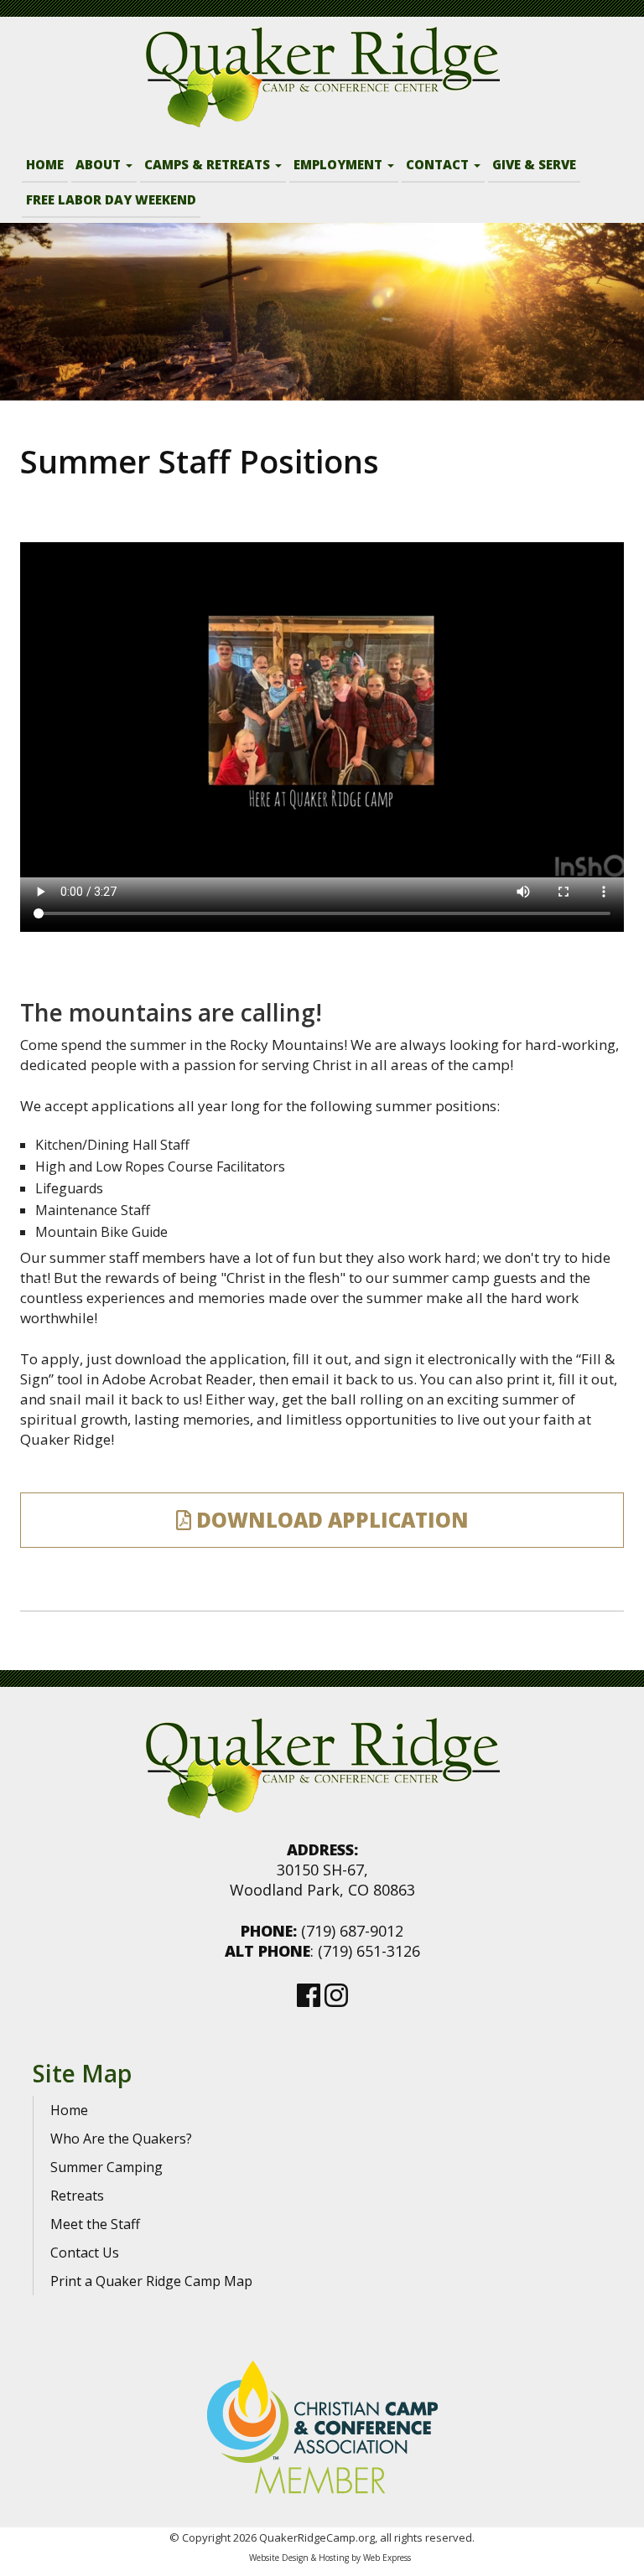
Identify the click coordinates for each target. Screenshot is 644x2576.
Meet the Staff (95, 2224)
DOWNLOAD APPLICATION (330, 1520)
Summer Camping (106, 2167)
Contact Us (85, 2253)
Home (69, 2110)
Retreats (77, 2196)
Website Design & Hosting (299, 2558)
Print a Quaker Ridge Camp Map (151, 2281)
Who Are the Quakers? (121, 2139)
